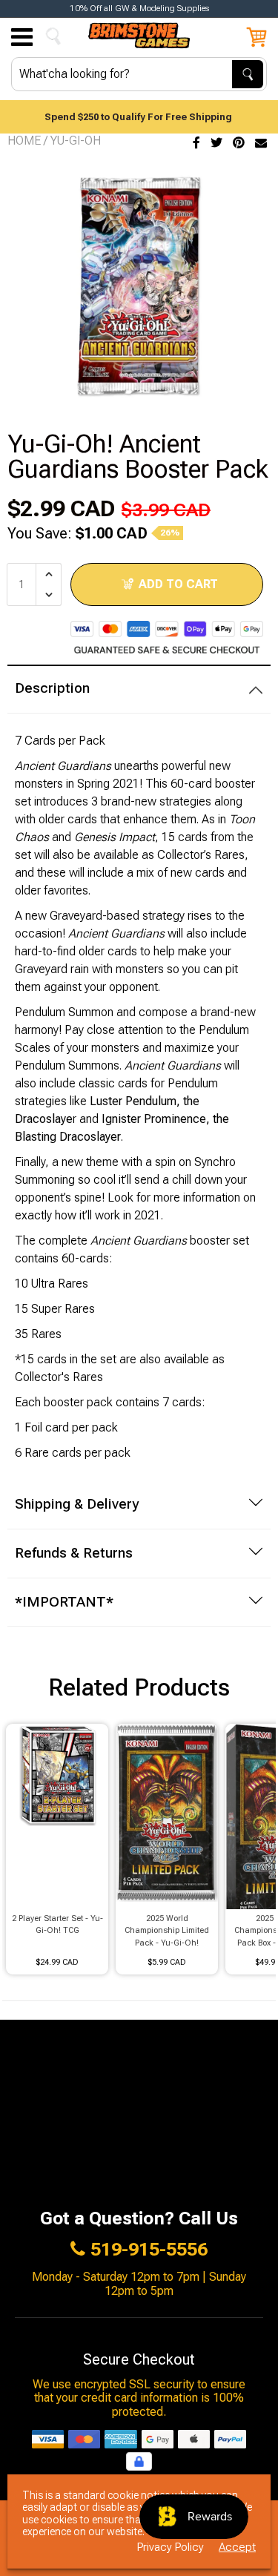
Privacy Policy (171, 2547)
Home (24, 141)
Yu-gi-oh (76, 141)
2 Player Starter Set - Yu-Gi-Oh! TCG (57, 1925)
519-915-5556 (149, 2250)
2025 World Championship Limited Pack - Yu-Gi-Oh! (167, 1931)
